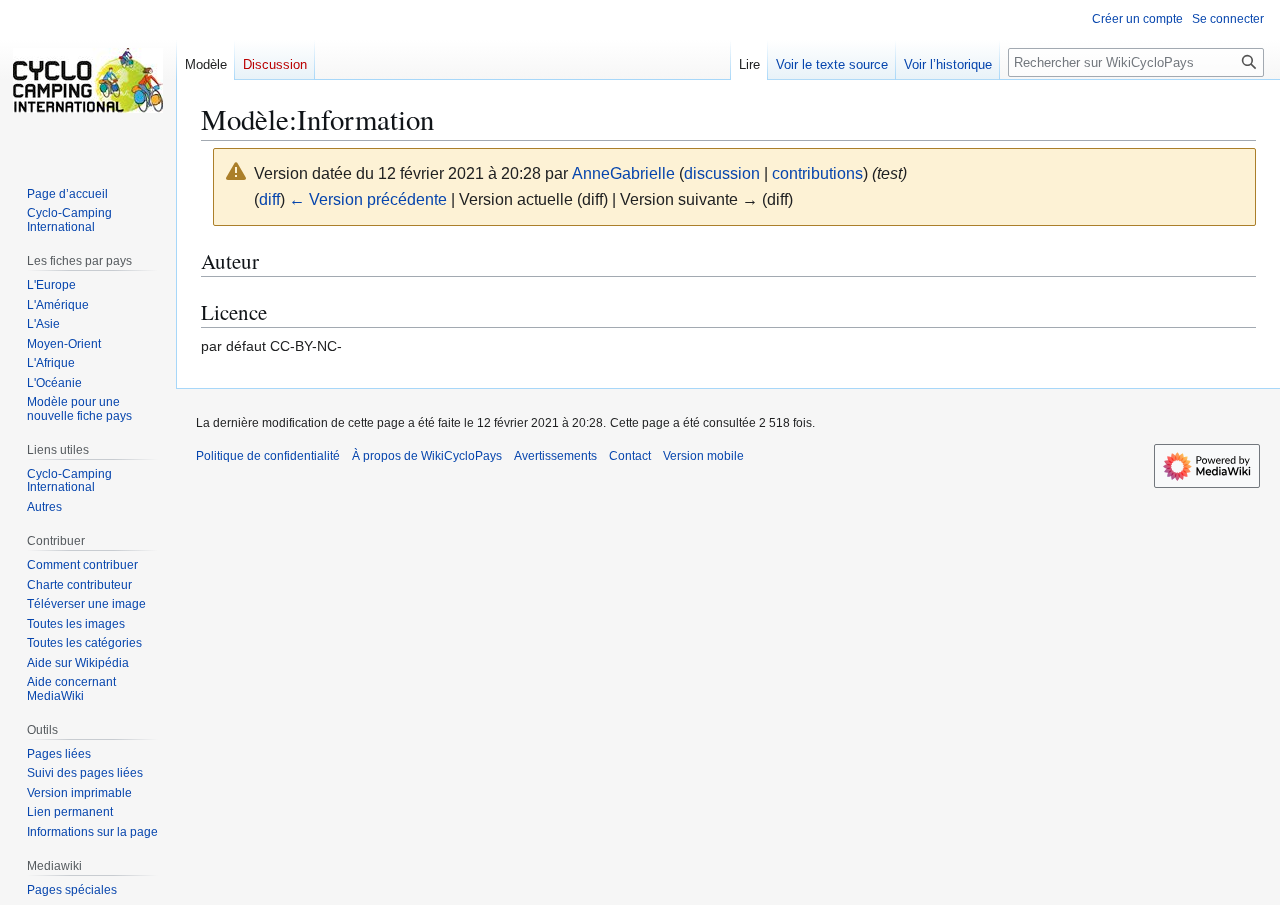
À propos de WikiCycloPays (427, 456)
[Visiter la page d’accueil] (88, 80)
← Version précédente (368, 199)
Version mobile (703, 456)
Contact (630, 456)
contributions (817, 173)
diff (269, 199)
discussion (722, 173)
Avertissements (555, 456)
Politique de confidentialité (268, 456)
